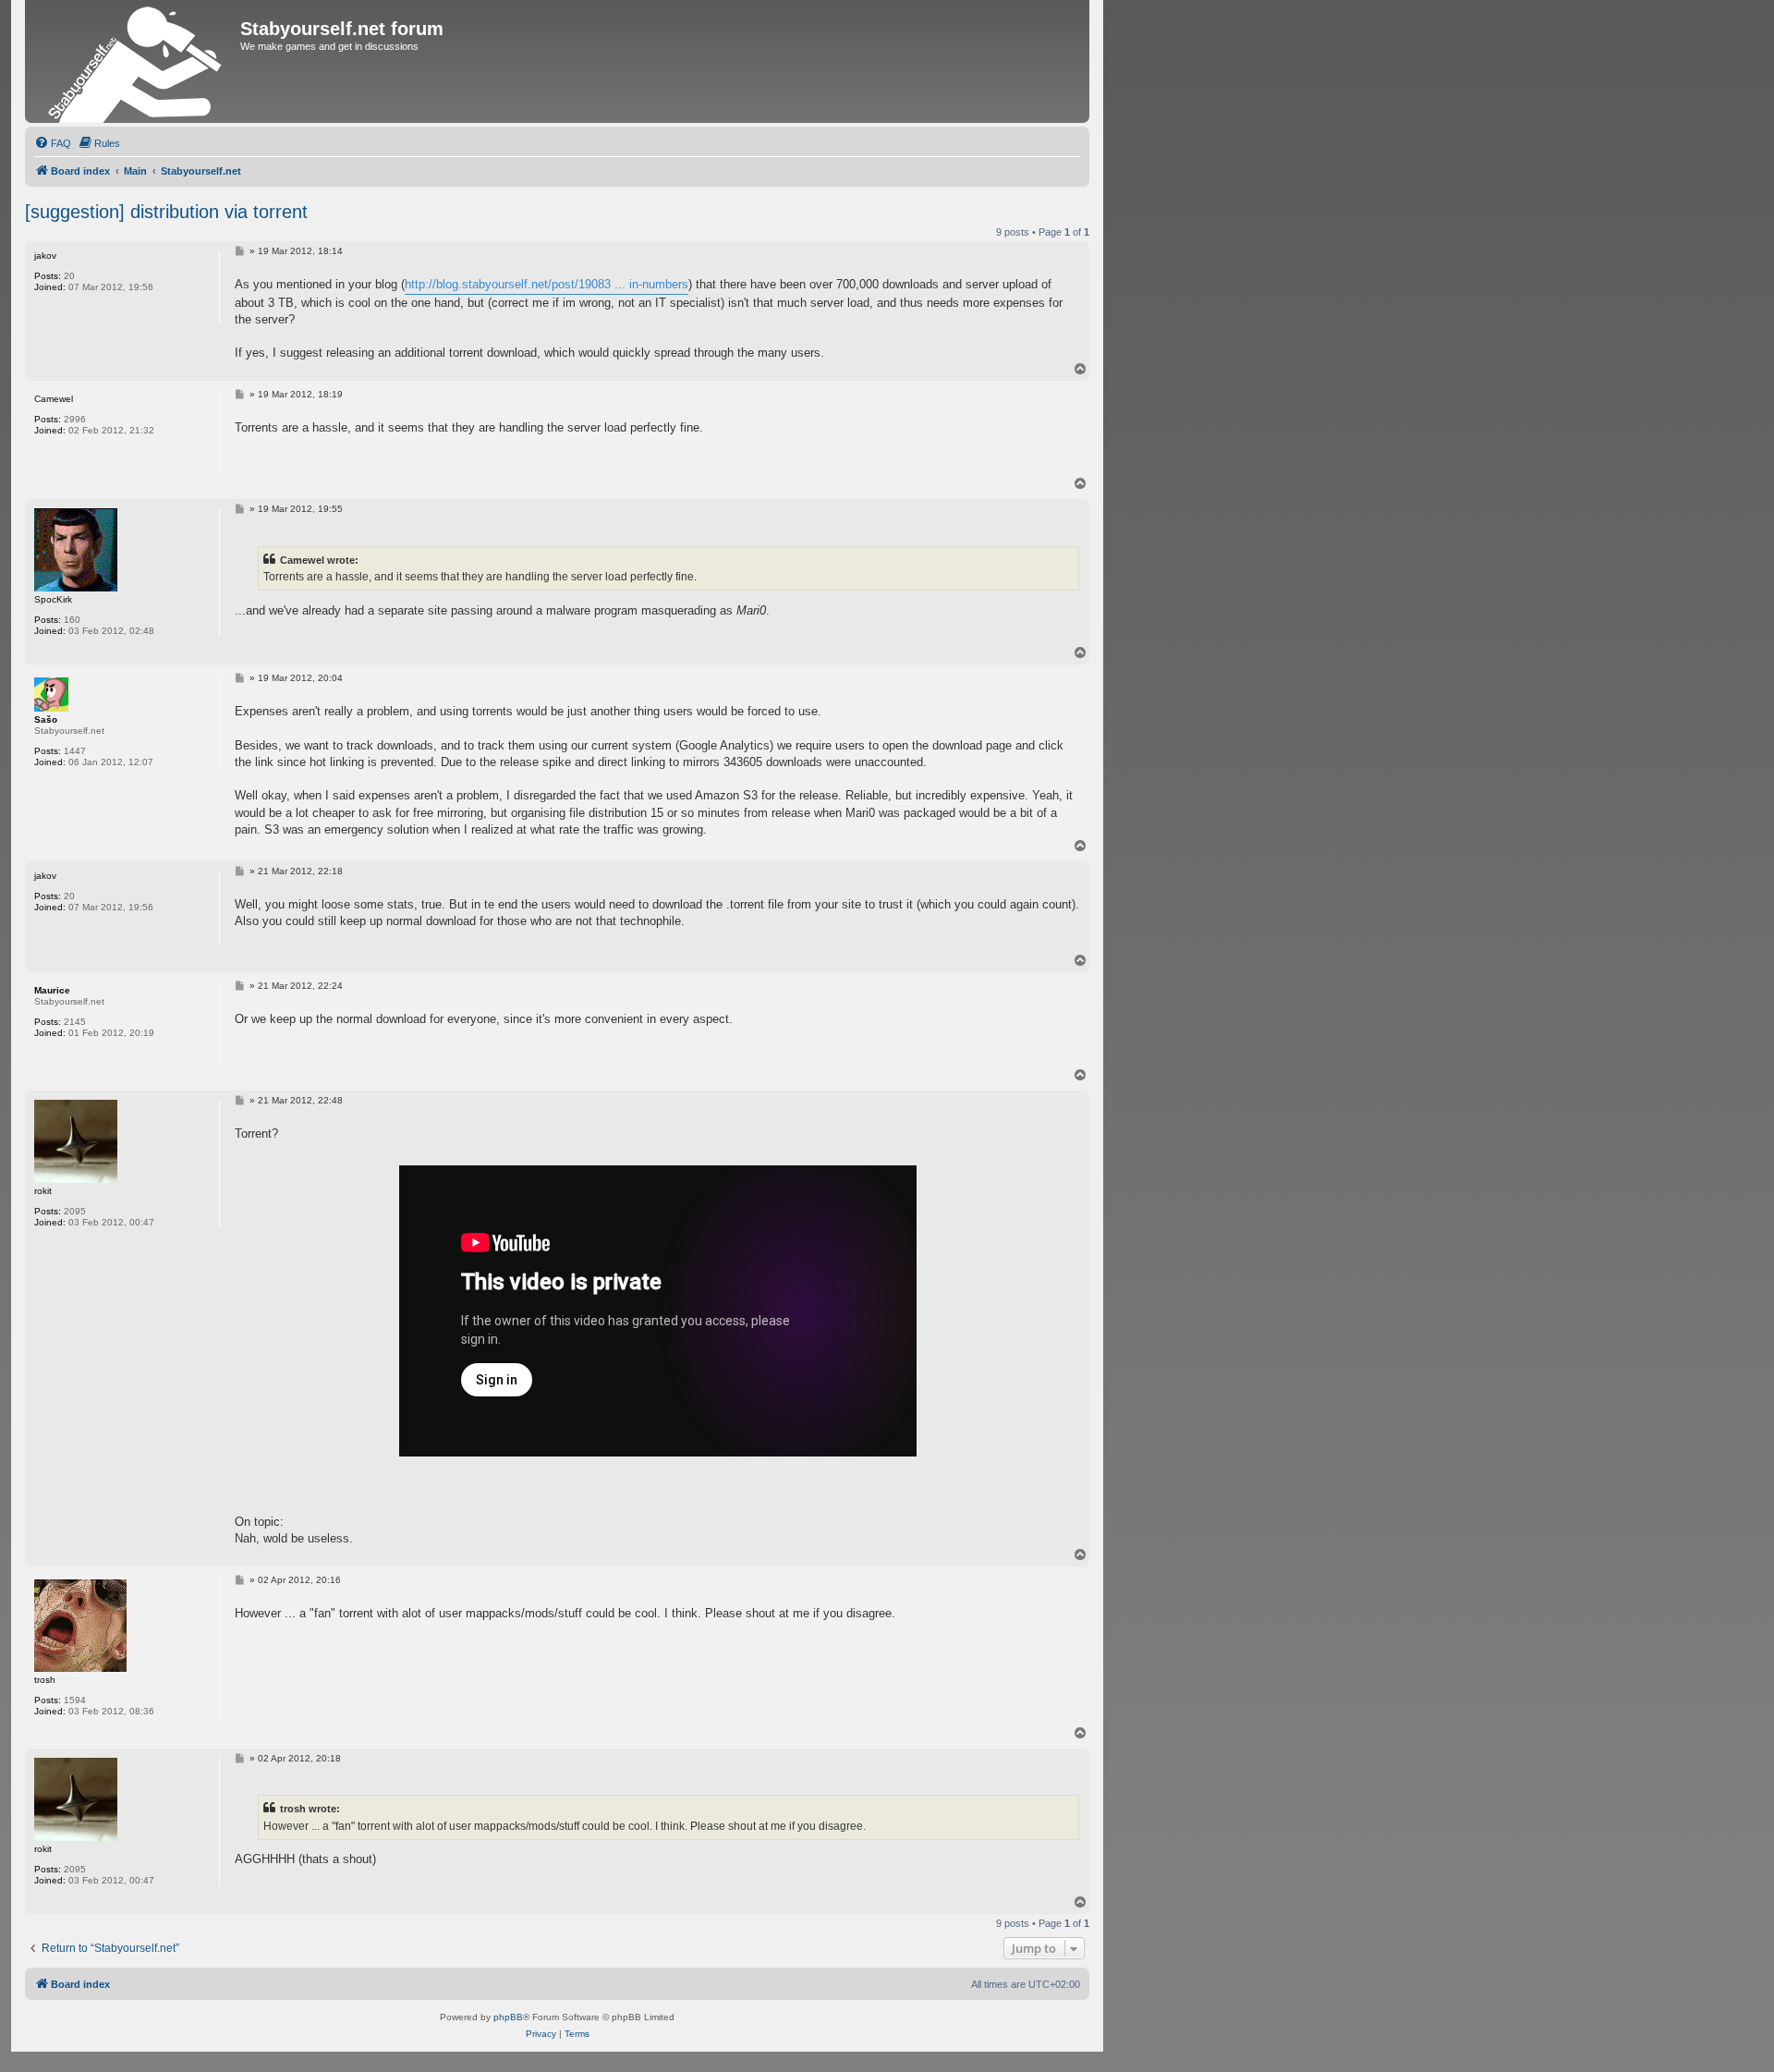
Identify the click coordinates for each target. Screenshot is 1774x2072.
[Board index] (135, 61)
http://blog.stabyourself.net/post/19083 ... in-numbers (547, 284)
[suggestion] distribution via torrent (166, 212)
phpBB (508, 2017)
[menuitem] (53, 143)
